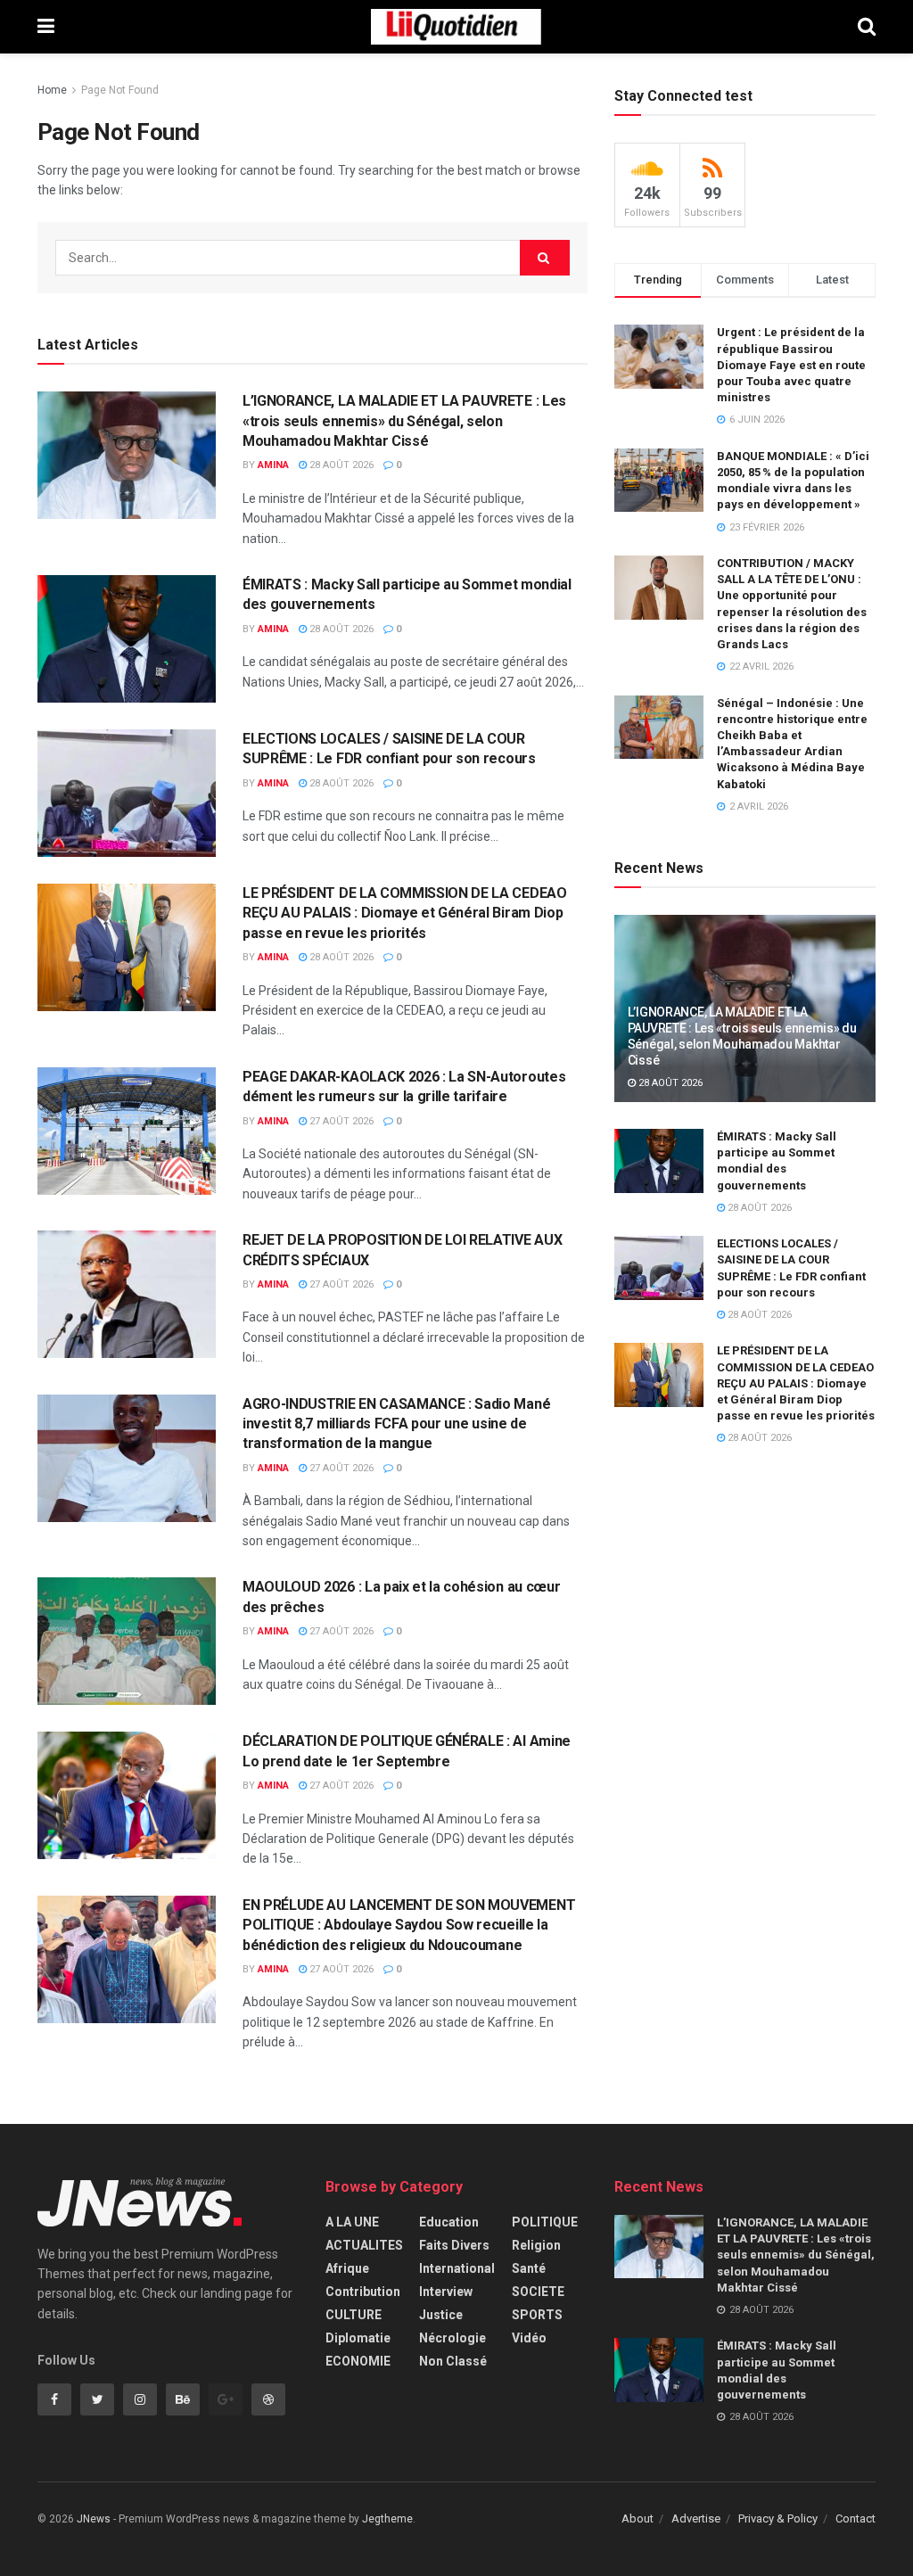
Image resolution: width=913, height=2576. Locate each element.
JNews (94, 2519)
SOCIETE (538, 2292)
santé (529, 2268)
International (457, 2268)
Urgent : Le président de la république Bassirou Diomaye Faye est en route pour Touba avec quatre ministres (791, 365)
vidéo (529, 2338)
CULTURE (354, 2315)
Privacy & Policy (778, 2518)
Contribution (363, 2292)
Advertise (696, 2518)
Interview (446, 2292)
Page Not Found (120, 90)
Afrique (347, 2268)
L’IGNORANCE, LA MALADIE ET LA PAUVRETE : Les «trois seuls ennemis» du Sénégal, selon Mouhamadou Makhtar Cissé (404, 421)
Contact (855, 2518)
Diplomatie (358, 2338)
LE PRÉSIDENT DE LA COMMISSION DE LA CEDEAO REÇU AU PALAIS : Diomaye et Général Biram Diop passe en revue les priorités (405, 913)
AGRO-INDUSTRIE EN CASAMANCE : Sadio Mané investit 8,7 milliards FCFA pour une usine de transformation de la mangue (396, 1424)
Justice (441, 2315)
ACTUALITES (364, 2245)
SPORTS (537, 2315)
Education (449, 2222)
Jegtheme (387, 2519)
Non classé (453, 2361)
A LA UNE (352, 2222)
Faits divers (454, 2245)
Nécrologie (452, 2338)
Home (52, 90)
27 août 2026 (340, 1121)
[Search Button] (545, 258)
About (637, 2518)
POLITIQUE (545, 2222)
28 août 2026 (340, 465)
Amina (273, 465)
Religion (536, 2245)
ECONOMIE (358, 2361)
